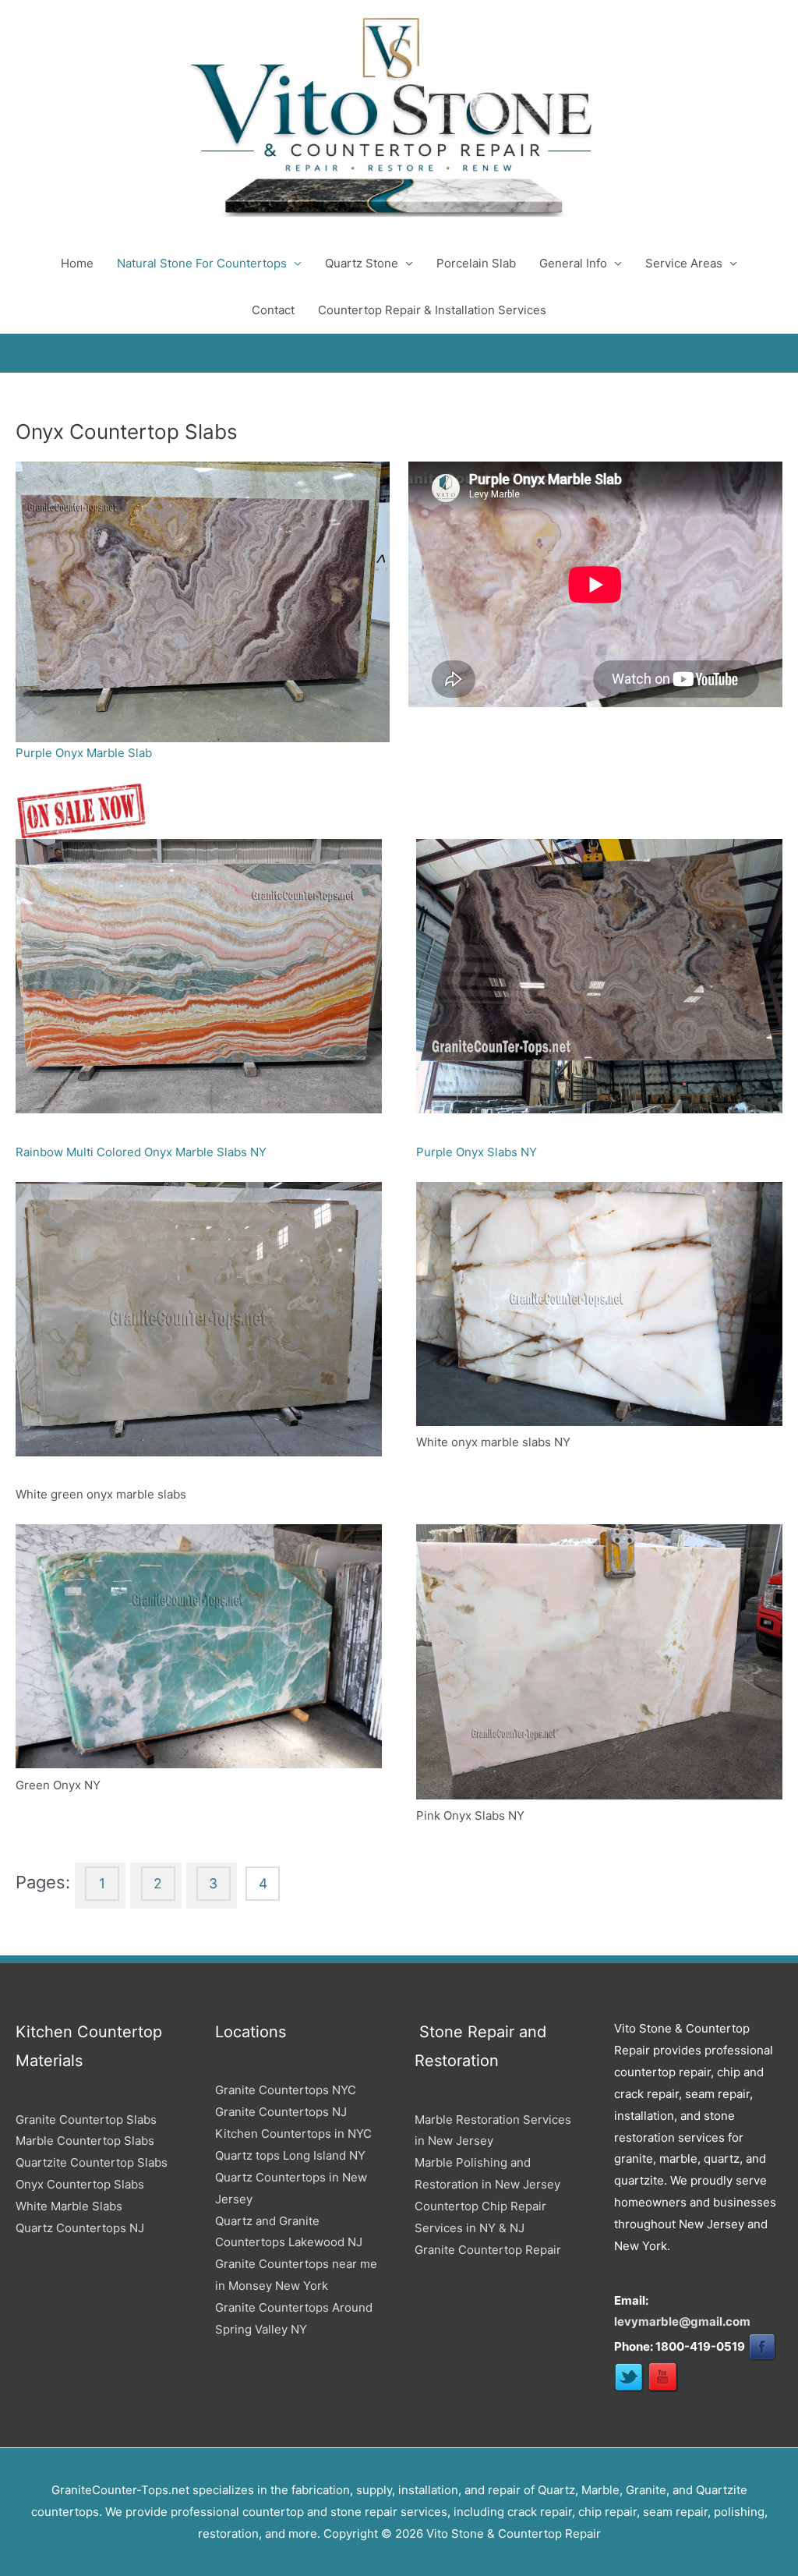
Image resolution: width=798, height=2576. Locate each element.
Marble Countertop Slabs (85, 2141)
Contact (273, 310)
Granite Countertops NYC (286, 2090)
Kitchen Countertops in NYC (293, 2134)
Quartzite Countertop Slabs (92, 2162)
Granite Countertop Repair (488, 2250)
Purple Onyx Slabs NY (477, 1152)
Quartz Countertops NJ (80, 2228)
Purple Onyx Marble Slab (84, 753)
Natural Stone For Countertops (202, 263)
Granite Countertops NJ (281, 2112)
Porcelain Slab (476, 263)
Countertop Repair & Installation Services (432, 310)
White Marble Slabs (69, 2206)
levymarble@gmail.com (682, 2321)
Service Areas (684, 263)
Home (77, 263)
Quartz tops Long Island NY (290, 2155)
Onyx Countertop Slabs (80, 2184)
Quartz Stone (362, 263)
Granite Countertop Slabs (86, 2120)
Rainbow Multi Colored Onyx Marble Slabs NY (141, 1152)
